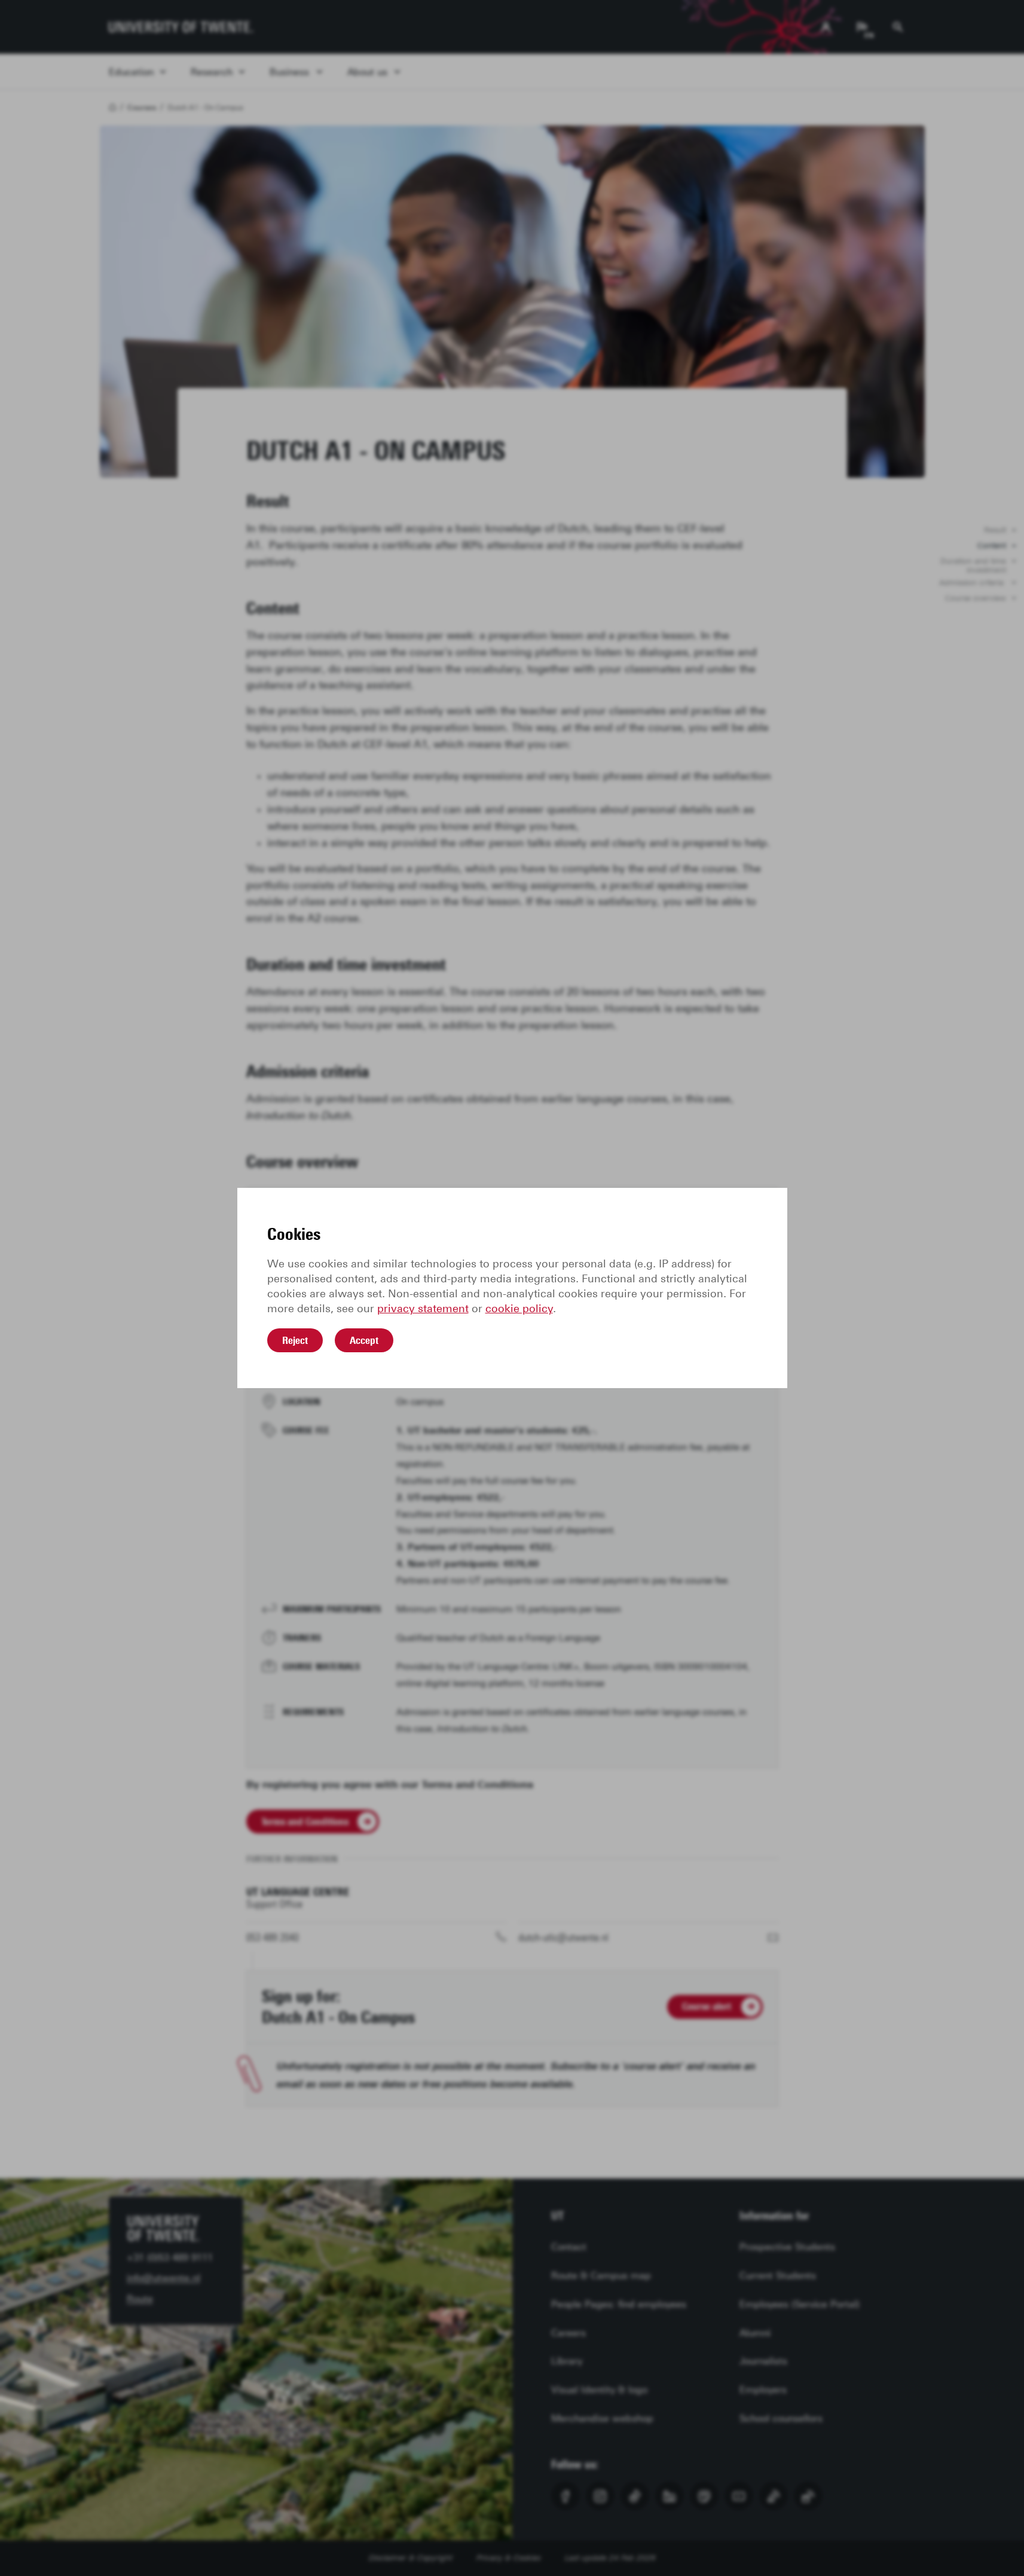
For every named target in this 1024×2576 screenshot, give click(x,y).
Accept (364, 1340)
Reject (295, 1340)
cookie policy (519, 1309)
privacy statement (423, 1309)
